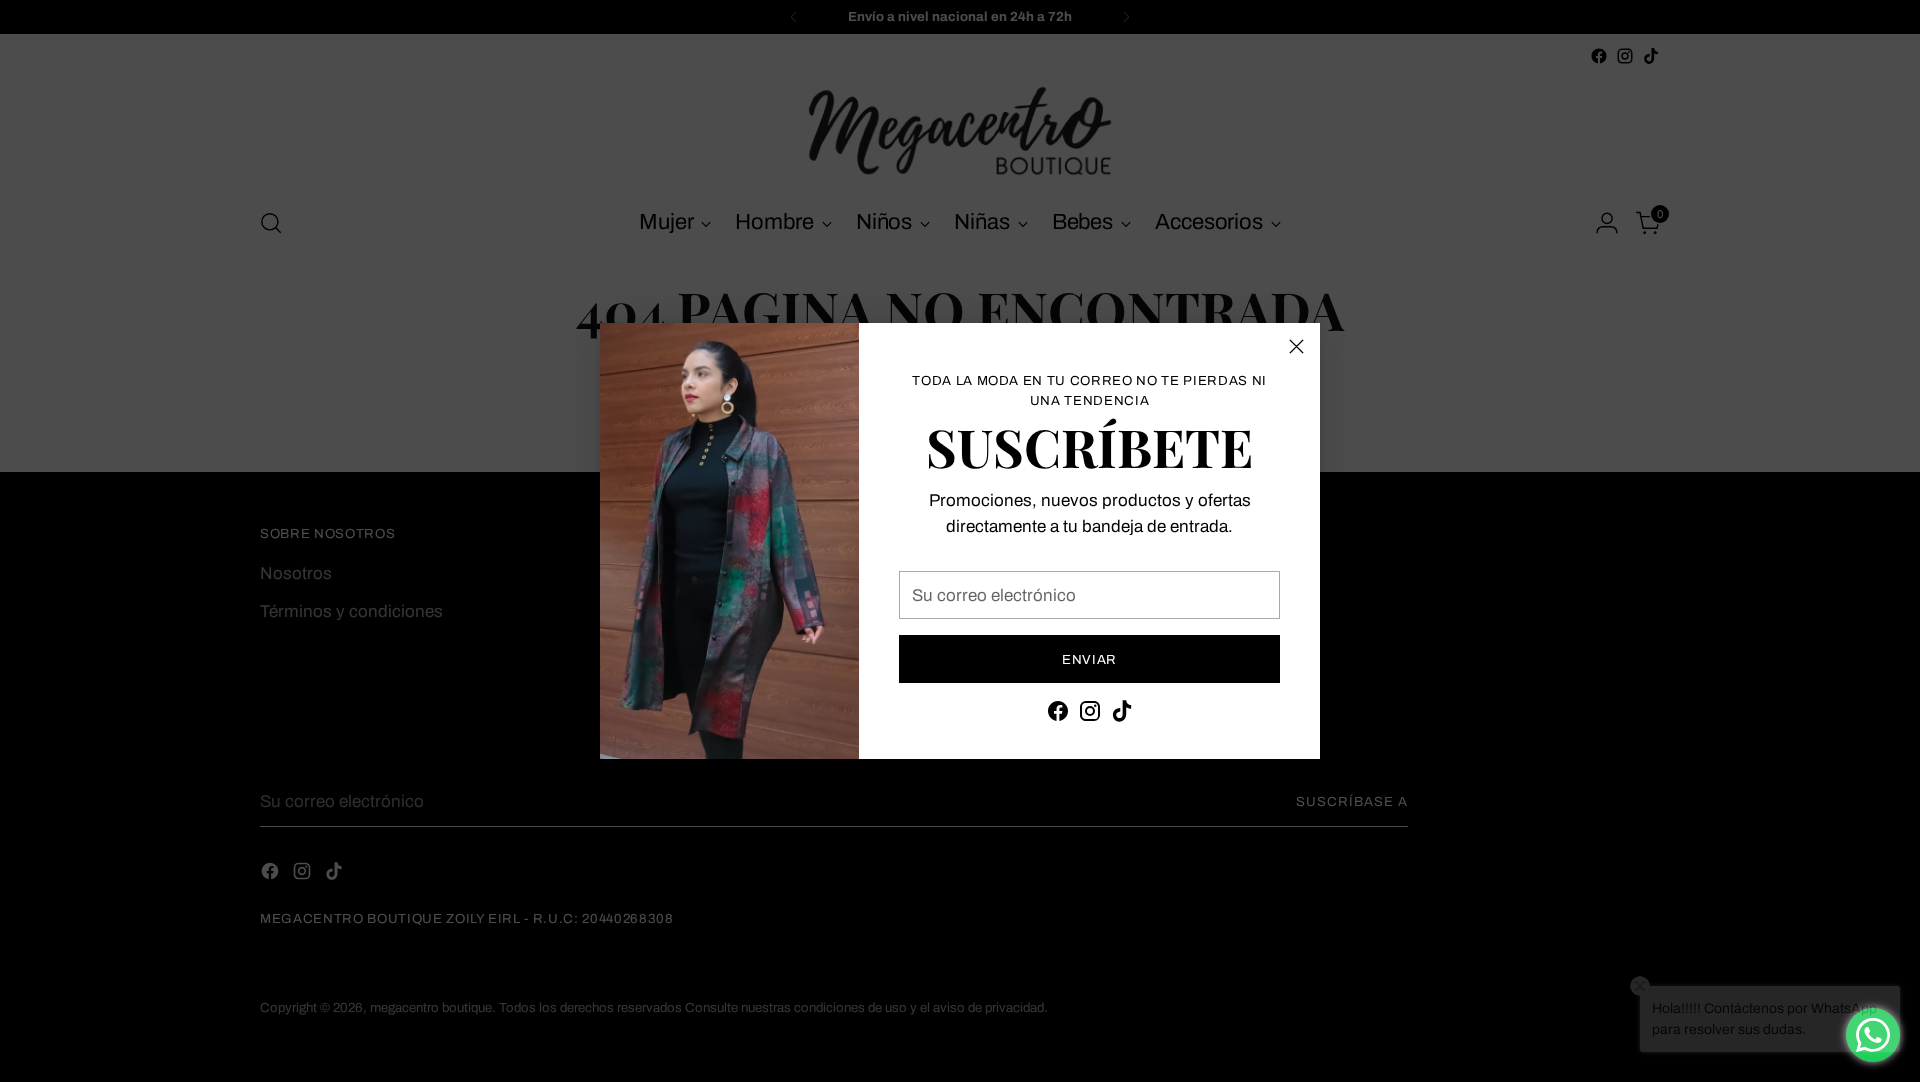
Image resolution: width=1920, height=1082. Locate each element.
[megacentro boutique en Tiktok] (1122, 715)
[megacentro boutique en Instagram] (1090, 715)
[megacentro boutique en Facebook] (1058, 715)
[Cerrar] (1296, 346)
